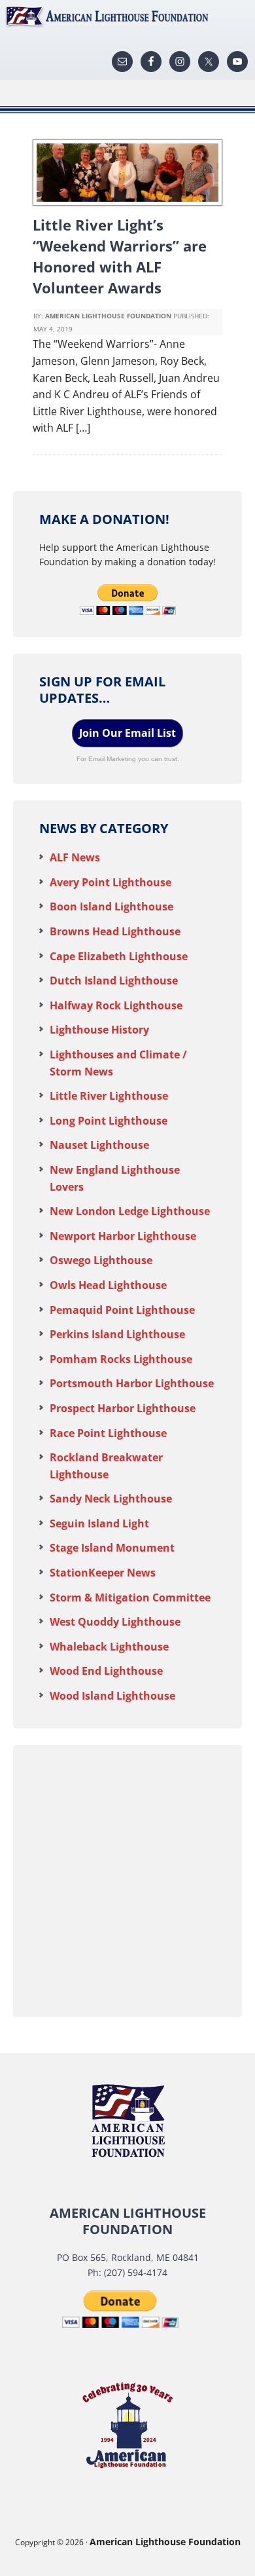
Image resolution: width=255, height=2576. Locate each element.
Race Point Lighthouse (108, 1433)
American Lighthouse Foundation (127, 16)
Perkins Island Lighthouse (117, 1334)
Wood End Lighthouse (106, 1671)
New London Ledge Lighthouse (130, 1211)
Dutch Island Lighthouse (114, 980)
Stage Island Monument (112, 1548)
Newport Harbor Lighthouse (123, 1236)
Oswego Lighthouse (101, 1260)
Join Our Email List (127, 733)
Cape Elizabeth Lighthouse (119, 956)
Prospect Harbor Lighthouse (123, 1408)
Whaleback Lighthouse (109, 1647)
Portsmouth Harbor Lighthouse (132, 1383)
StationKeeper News (103, 1573)
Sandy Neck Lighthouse (111, 1499)
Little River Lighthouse (109, 1096)
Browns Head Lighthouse (115, 931)
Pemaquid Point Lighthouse (122, 1310)
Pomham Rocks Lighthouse (121, 1359)
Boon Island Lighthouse (111, 906)
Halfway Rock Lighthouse (116, 1005)
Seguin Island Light (99, 1523)
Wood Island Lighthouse (112, 1696)
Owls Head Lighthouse (108, 1285)
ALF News (75, 857)
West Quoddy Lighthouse (115, 1622)
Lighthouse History (99, 1030)
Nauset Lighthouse (99, 1145)
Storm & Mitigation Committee (130, 1597)
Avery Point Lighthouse (110, 882)
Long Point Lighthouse (109, 1121)
